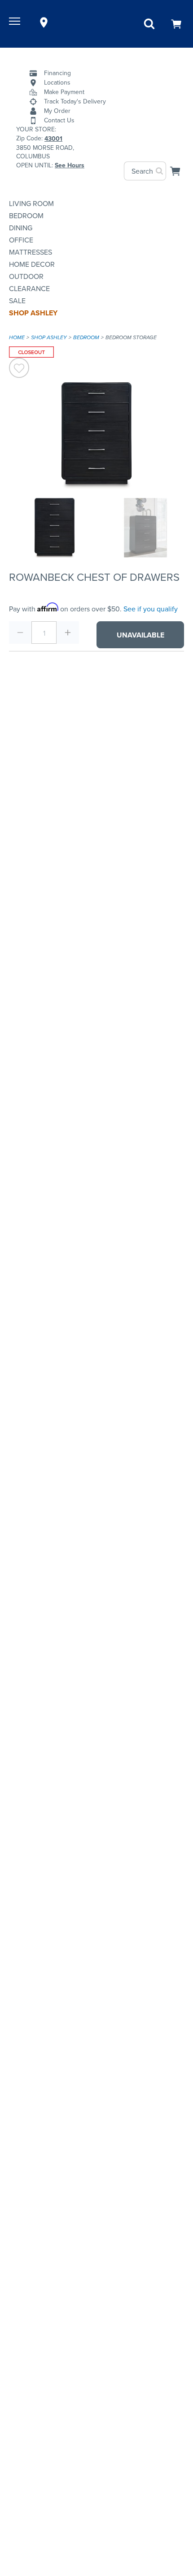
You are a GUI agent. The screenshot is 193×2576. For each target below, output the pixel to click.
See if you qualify (151, 609)
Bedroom (26, 216)
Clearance (29, 289)
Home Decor (32, 264)
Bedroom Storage (131, 337)
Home (17, 337)
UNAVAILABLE (140, 635)
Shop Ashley (33, 313)
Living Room (31, 204)
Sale (17, 301)
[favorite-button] (19, 369)
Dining (21, 228)
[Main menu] (16, 22)
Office (21, 240)
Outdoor (26, 276)
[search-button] (160, 171)
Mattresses (31, 252)
